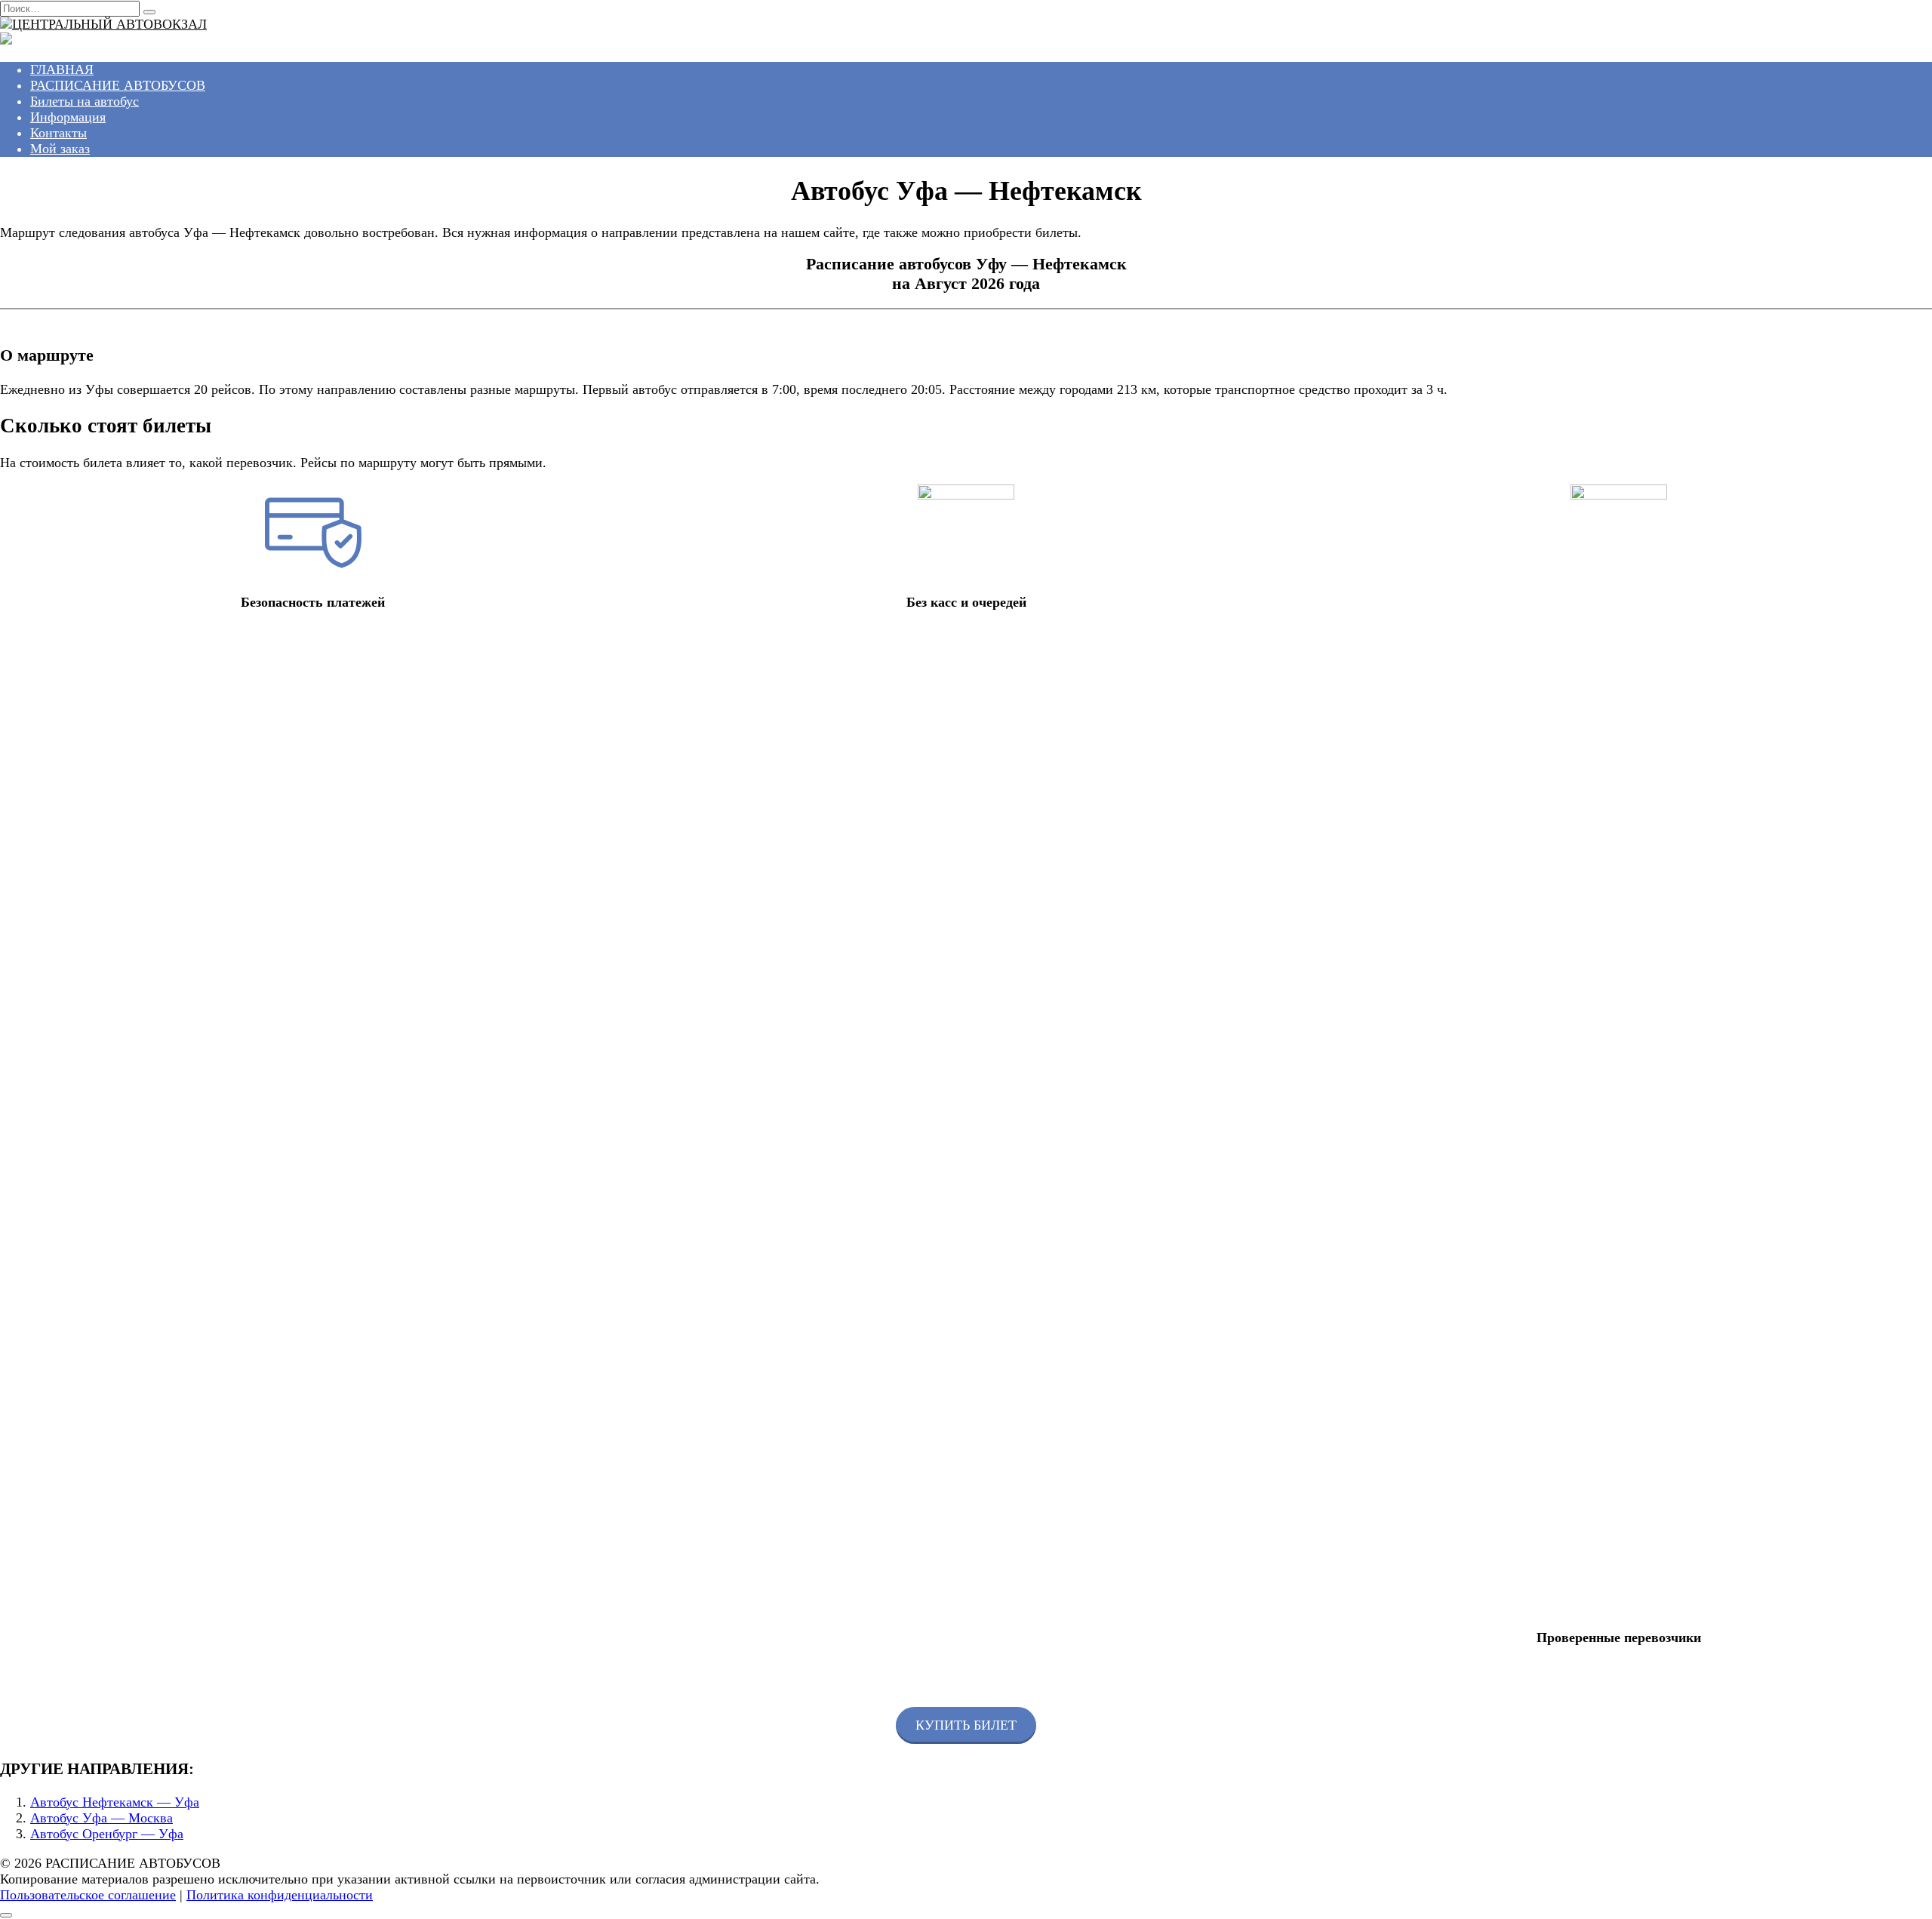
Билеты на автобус (85, 101)
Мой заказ (60, 149)
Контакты (58, 133)
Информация (68, 117)
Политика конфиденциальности (280, 1895)
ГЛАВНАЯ (62, 69)
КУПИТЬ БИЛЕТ (966, 1725)
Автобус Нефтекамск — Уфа (115, 1802)
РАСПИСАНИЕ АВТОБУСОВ (118, 85)
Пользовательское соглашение (88, 1895)
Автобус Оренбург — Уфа (107, 1834)
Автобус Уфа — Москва (102, 1818)
